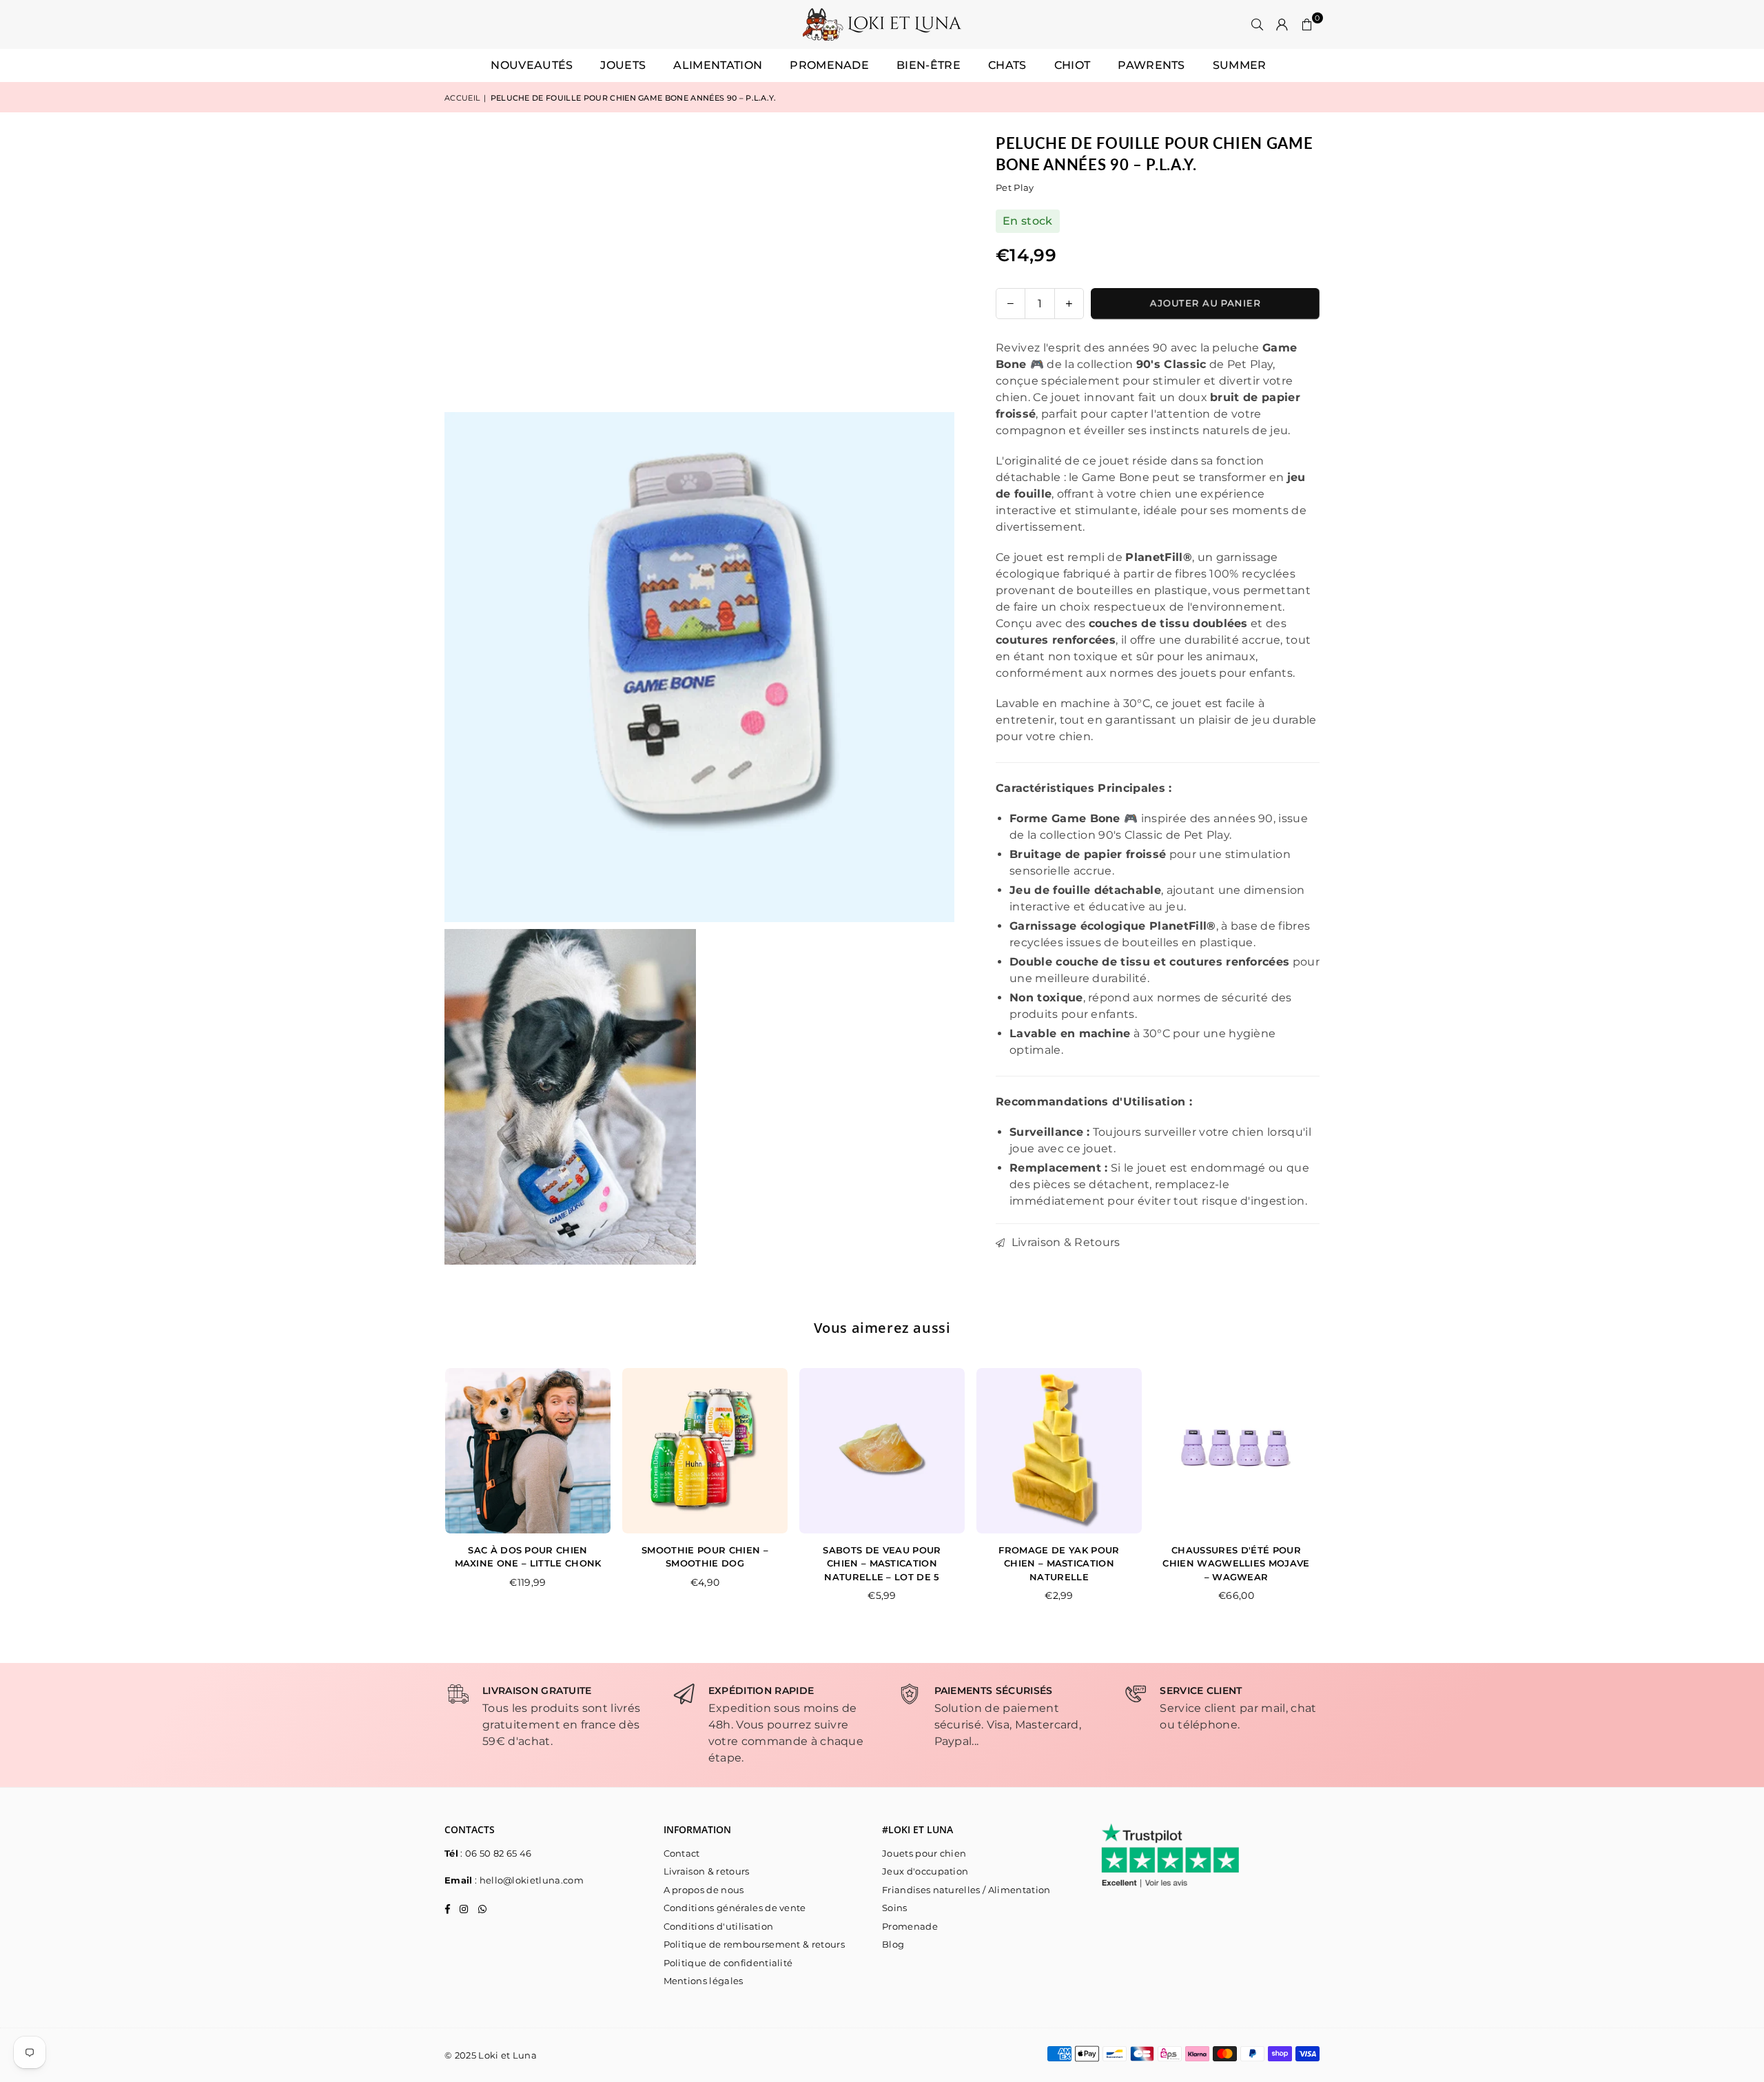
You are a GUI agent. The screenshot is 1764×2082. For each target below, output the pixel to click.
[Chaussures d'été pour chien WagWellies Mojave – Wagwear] (1236, 1451)
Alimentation (718, 65)
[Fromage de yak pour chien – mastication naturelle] (1059, 1451)
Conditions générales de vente (735, 1908)
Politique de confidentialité (728, 1963)
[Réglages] (1282, 25)
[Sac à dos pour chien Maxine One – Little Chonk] (528, 1451)
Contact (682, 1853)
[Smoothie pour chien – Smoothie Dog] (705, 1451)
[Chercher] (1258, 25)
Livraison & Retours (1064, 1242)
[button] (1307, 25)
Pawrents (1151, 65)
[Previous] (431, 1494)
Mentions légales (704, 1981)
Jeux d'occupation (925, 1871)
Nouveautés (532, 65)
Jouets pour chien (924, 1853)
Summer (1240, 65)
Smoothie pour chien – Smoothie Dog (705, 1557)
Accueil (462, 98)
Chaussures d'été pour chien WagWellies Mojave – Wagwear (1236, 1563)
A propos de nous (704, 1890)
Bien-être (929, 65)
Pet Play (1015, 187)
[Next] (1334, 1494)
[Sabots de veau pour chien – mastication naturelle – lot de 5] (882, 1451)
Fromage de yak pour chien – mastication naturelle (1059, 1563)
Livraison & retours (707, 1871)
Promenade (829, 65)
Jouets (623, 65)
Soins (895, 1908)
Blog (893, 1944)
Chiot (1073, 65)
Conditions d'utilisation (719, 1926)
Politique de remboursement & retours (755, 1944)
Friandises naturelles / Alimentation (966, 1890)
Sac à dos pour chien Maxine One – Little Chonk (528, 1557)
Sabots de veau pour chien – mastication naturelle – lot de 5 (882, 1563)
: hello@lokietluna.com (528, 1880)
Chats (1007, 65)
